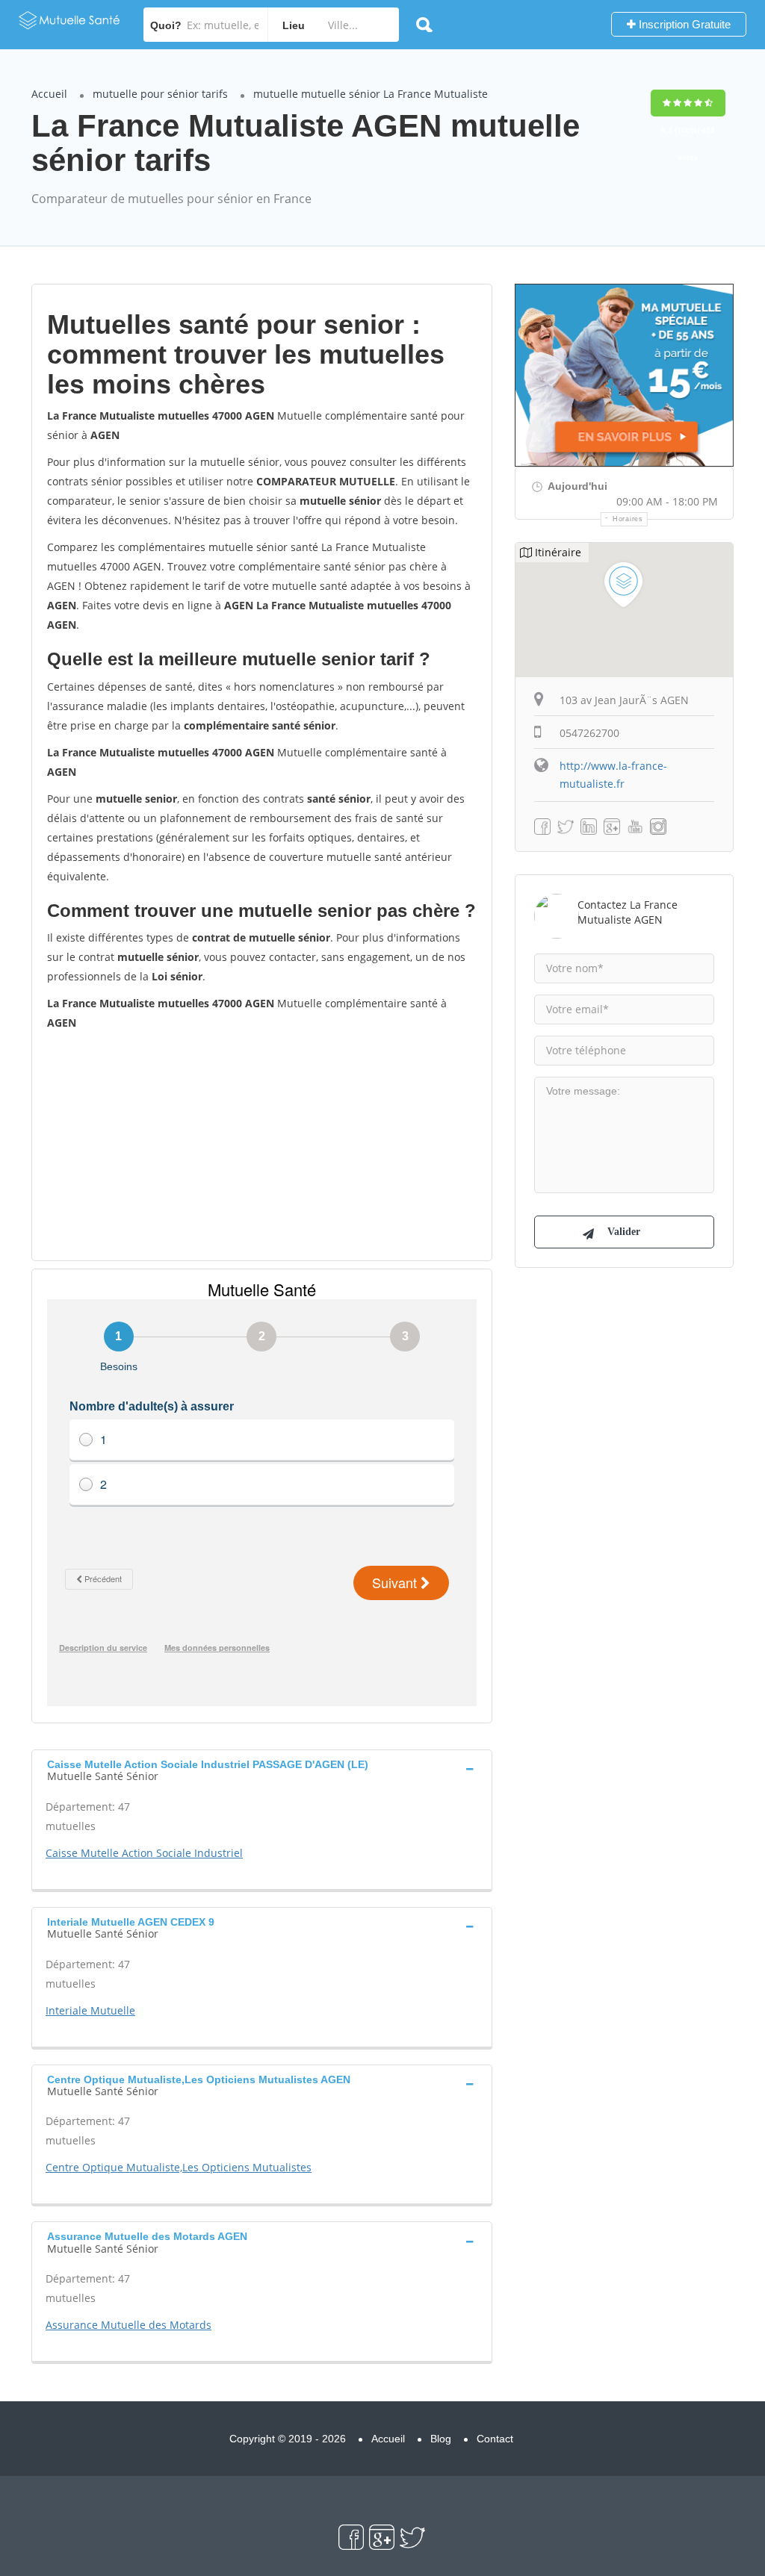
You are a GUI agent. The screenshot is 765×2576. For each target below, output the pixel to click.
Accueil (49, 94)
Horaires (628, 519)
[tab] (262, 1769)
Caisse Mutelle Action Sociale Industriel (144, 1853)
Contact (495, 2439)
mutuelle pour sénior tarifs (160, 94)
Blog (441, 2439)
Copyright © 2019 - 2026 (288, 2439)
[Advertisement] (262, 1145)
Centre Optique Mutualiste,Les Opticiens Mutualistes (179, 2167)
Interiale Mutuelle (90, 2010)
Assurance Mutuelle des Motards (128, 2325)
